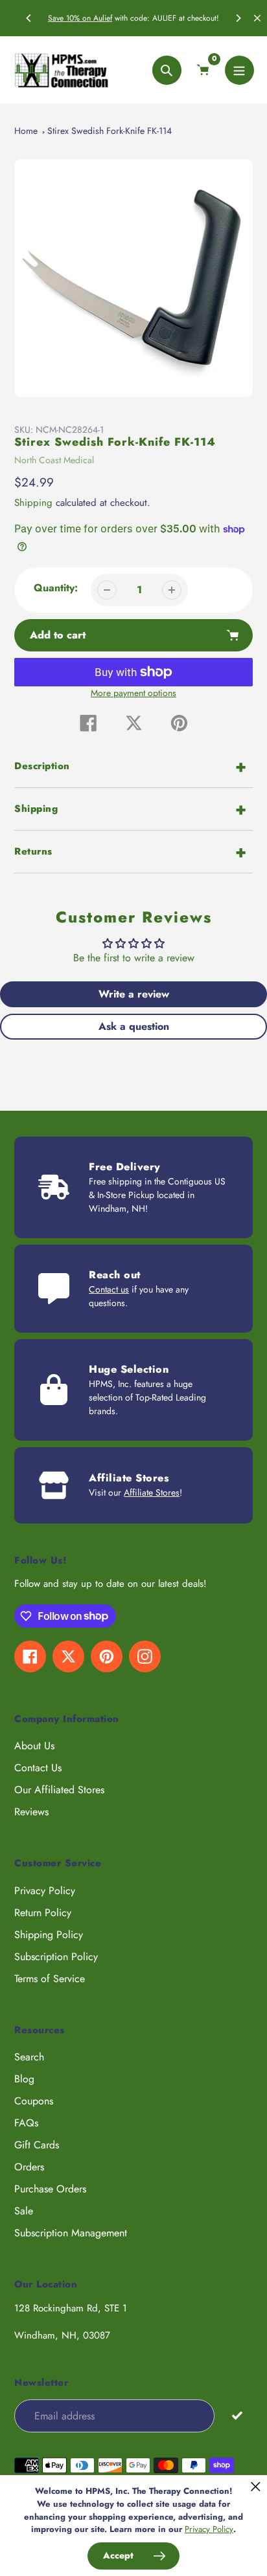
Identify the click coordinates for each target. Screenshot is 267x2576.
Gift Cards (37, 2145)
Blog (24, 2079)
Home (26, 131)
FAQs (26, 2123)
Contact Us (38, 1768)
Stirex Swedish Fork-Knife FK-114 (110, 131)
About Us (34, 1746)
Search (29, 2057)
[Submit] (237, 2415)
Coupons (34, 2101)
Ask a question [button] (134, 1026)
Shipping (33, 503)
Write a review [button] (134, 994)
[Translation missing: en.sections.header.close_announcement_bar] (257, 18)
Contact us (109, 1289)
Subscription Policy (56, 1957)
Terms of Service (50, 1979)
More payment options (133, 693)
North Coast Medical (54, 460)
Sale (24, 2211)
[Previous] (29, 18)
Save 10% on (71, 18)
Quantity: (56, 588)
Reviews (31, 1812)
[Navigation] (239, 70)
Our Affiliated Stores (59, 1790)
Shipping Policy (49, 1935)
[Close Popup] (256, 2486)
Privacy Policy (45, 1891)
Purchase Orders (50, 2189)
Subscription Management (71, 2233)
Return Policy (43, 1913)
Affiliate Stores (152, 1492)
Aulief (103, 18)
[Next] (238, 18)
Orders (29, 2167)
